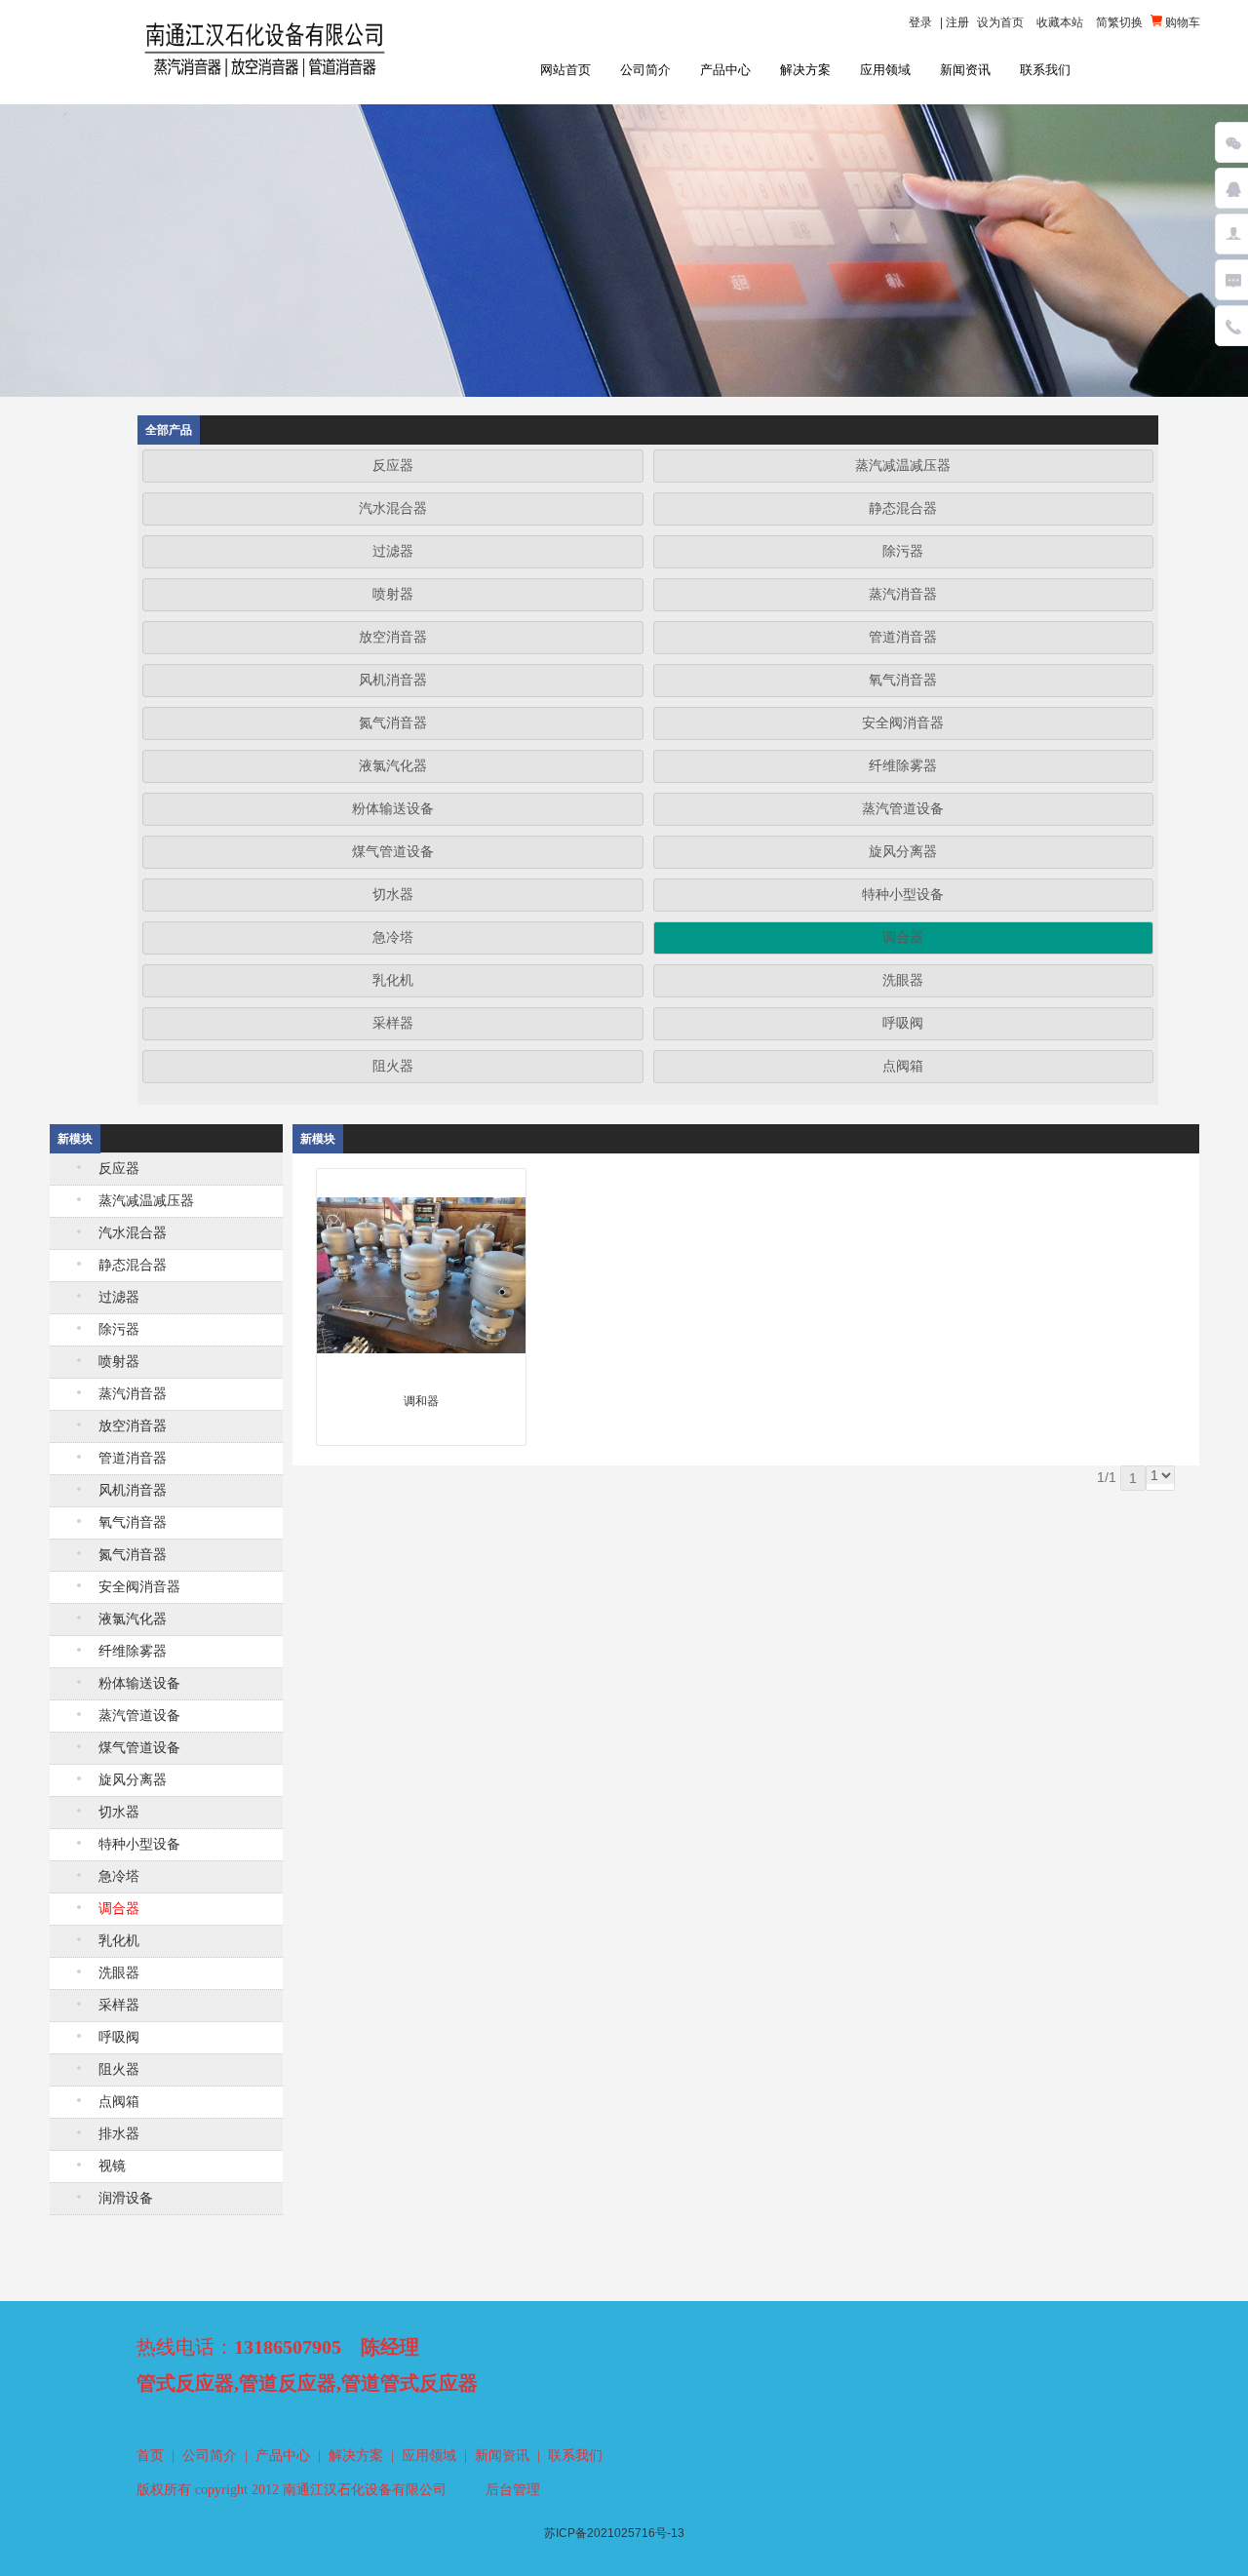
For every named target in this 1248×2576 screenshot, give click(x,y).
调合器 (903, 937)
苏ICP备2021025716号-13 (614, 2533)
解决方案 (805, 70)
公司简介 (645, 70)
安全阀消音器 (903, 723)
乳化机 (393, 980)
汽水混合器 (393, 508)
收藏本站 (1060, 22)
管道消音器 (903, 637)
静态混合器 (903, 508)
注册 (957, 22)
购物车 (1181, 22)
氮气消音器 (393, 723)
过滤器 (393, 551)
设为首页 (1000, 22)
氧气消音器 (903, 680)
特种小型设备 (903, 895)
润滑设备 (126, 2198)
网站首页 (565, 70)
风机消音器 (393, 680)
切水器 (393, 895)
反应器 (393, 466)
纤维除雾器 (903, 766)
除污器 (903, 551)
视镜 (112, 2166)
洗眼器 (903, 980)
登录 (920, 22)
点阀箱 (903, 1066)
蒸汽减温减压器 (903, 466)
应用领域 (885, 70)
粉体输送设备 (393, 809)
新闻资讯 (965, 70)
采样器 (393, 1023)
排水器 (119, 2134)
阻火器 (393, 1066)
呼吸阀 (903, 1023)
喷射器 (393, 594)
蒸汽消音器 (903, 594)
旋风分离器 (903, 852)
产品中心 (725, 70)
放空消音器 (393, 637)
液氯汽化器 (393, 766)
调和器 (421, 1401)
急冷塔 (393, 937)
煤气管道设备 (393, 852)
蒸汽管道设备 (903, 809)
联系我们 (1045, 70)
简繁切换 (1119, 22)
